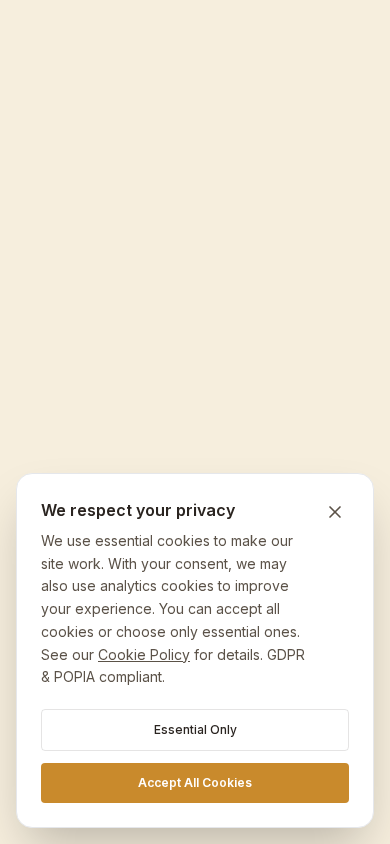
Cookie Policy (144, 654)
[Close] (335, 512)
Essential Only (195, 729)
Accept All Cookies (195, 782)
